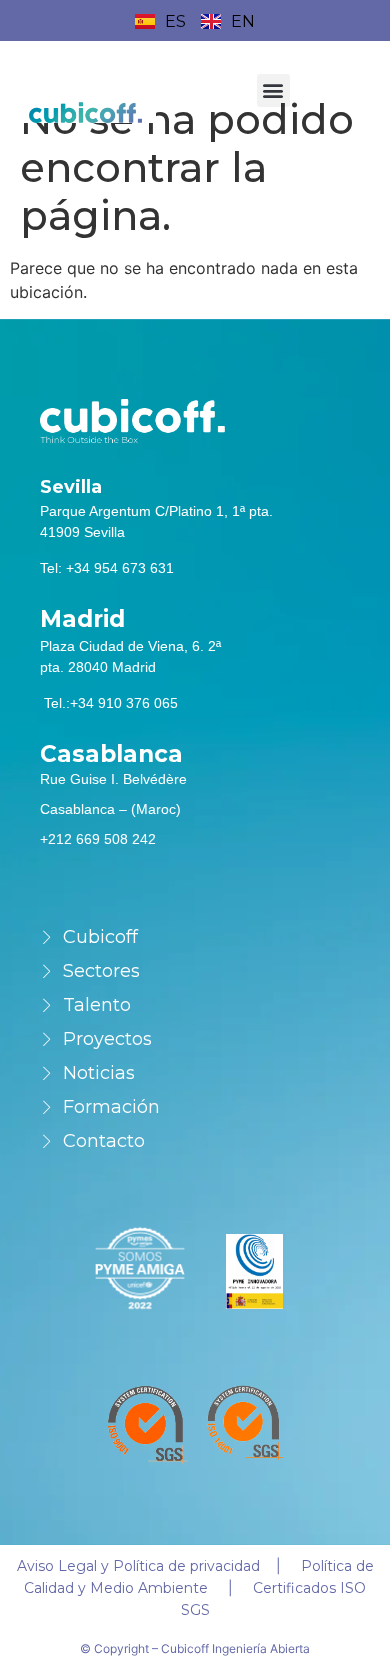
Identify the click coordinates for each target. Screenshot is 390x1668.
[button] (273, 90)
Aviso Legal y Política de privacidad (138, 1566)
